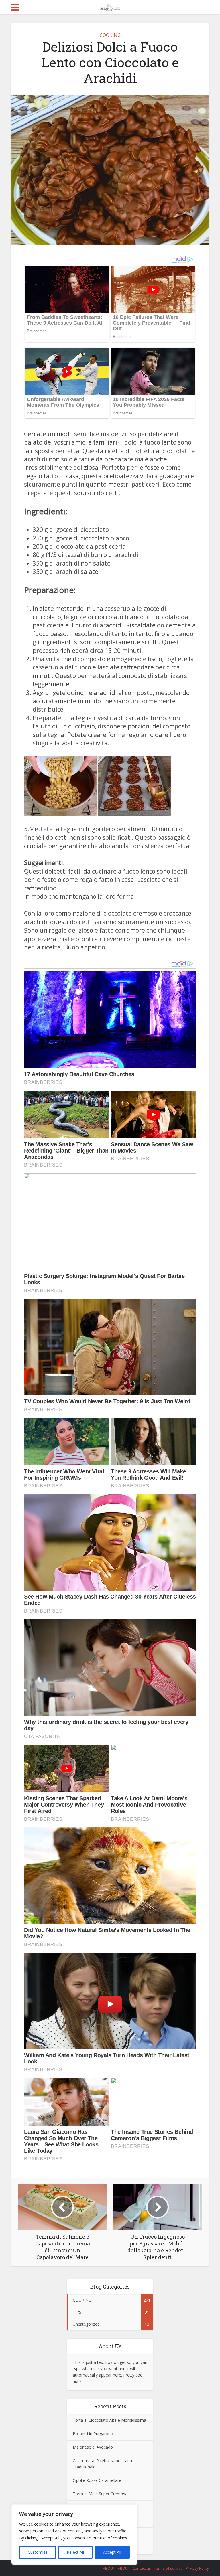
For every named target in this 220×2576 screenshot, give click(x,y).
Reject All (75, 2552)
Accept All (112, 2552)
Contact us (142, 2568)
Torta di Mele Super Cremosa (100, 2494)
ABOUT (109, 2568)
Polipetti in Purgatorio (93, 2434)
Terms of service (168, 2568)
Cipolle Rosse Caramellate (97, 2480)
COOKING (110, 35)
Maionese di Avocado (93, 2447)
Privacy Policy (197, 2568)
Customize (38, 2552)
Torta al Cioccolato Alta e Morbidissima (109, 2420)
